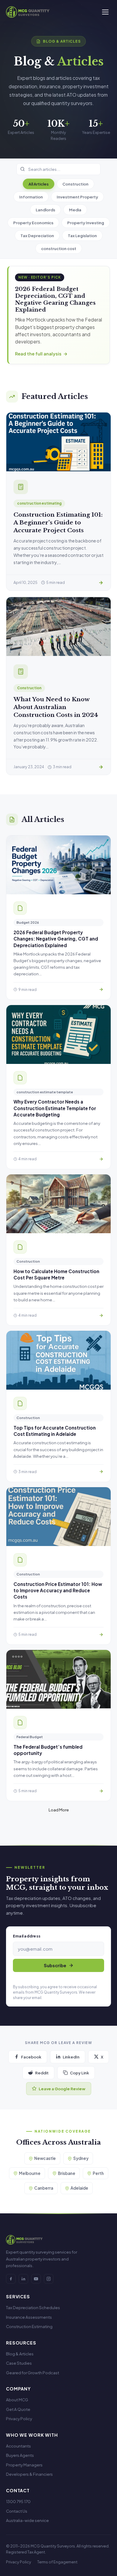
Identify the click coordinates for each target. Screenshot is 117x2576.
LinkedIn (71, 2057)
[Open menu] (105, 12)
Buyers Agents (20, 2455)
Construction (75, 184)
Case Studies (19, 2363)
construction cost (59, 248)
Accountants (18, 2446)
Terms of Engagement (57, 2562)
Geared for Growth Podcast (33, 2373)
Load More (59, 1810)
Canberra (44, 2188)
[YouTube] (36, 2279)
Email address (27, 1936)
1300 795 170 (18, 2501)
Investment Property (77, 197)
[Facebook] (11, 2279)
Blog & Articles (20, 2354)
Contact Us (17, 2511)
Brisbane (67, 2173)
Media (75, 210)
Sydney (81, 2158)
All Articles (39, 184)
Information (31, 197)
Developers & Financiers (29, 2474)
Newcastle (45, 2158)
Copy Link (79, 2073)
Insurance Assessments (29, 2317)
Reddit (42, 2073)
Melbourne (30, 2173)
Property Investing (86, 223)
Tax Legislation (82, 236)
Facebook (31, 2057)
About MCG (17, 2400)
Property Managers (24, 2465)
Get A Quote (18, 2409)
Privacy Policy (19, 2419)
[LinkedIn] (23, 2279)
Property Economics (33, 223)
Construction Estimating (29, 2326)
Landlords (45, 210)
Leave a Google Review (62, 2089)
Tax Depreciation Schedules (33, 2307)
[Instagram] (49, 2279)
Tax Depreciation (37, 236)
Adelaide (79, 2188)
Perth (98, 2173)
